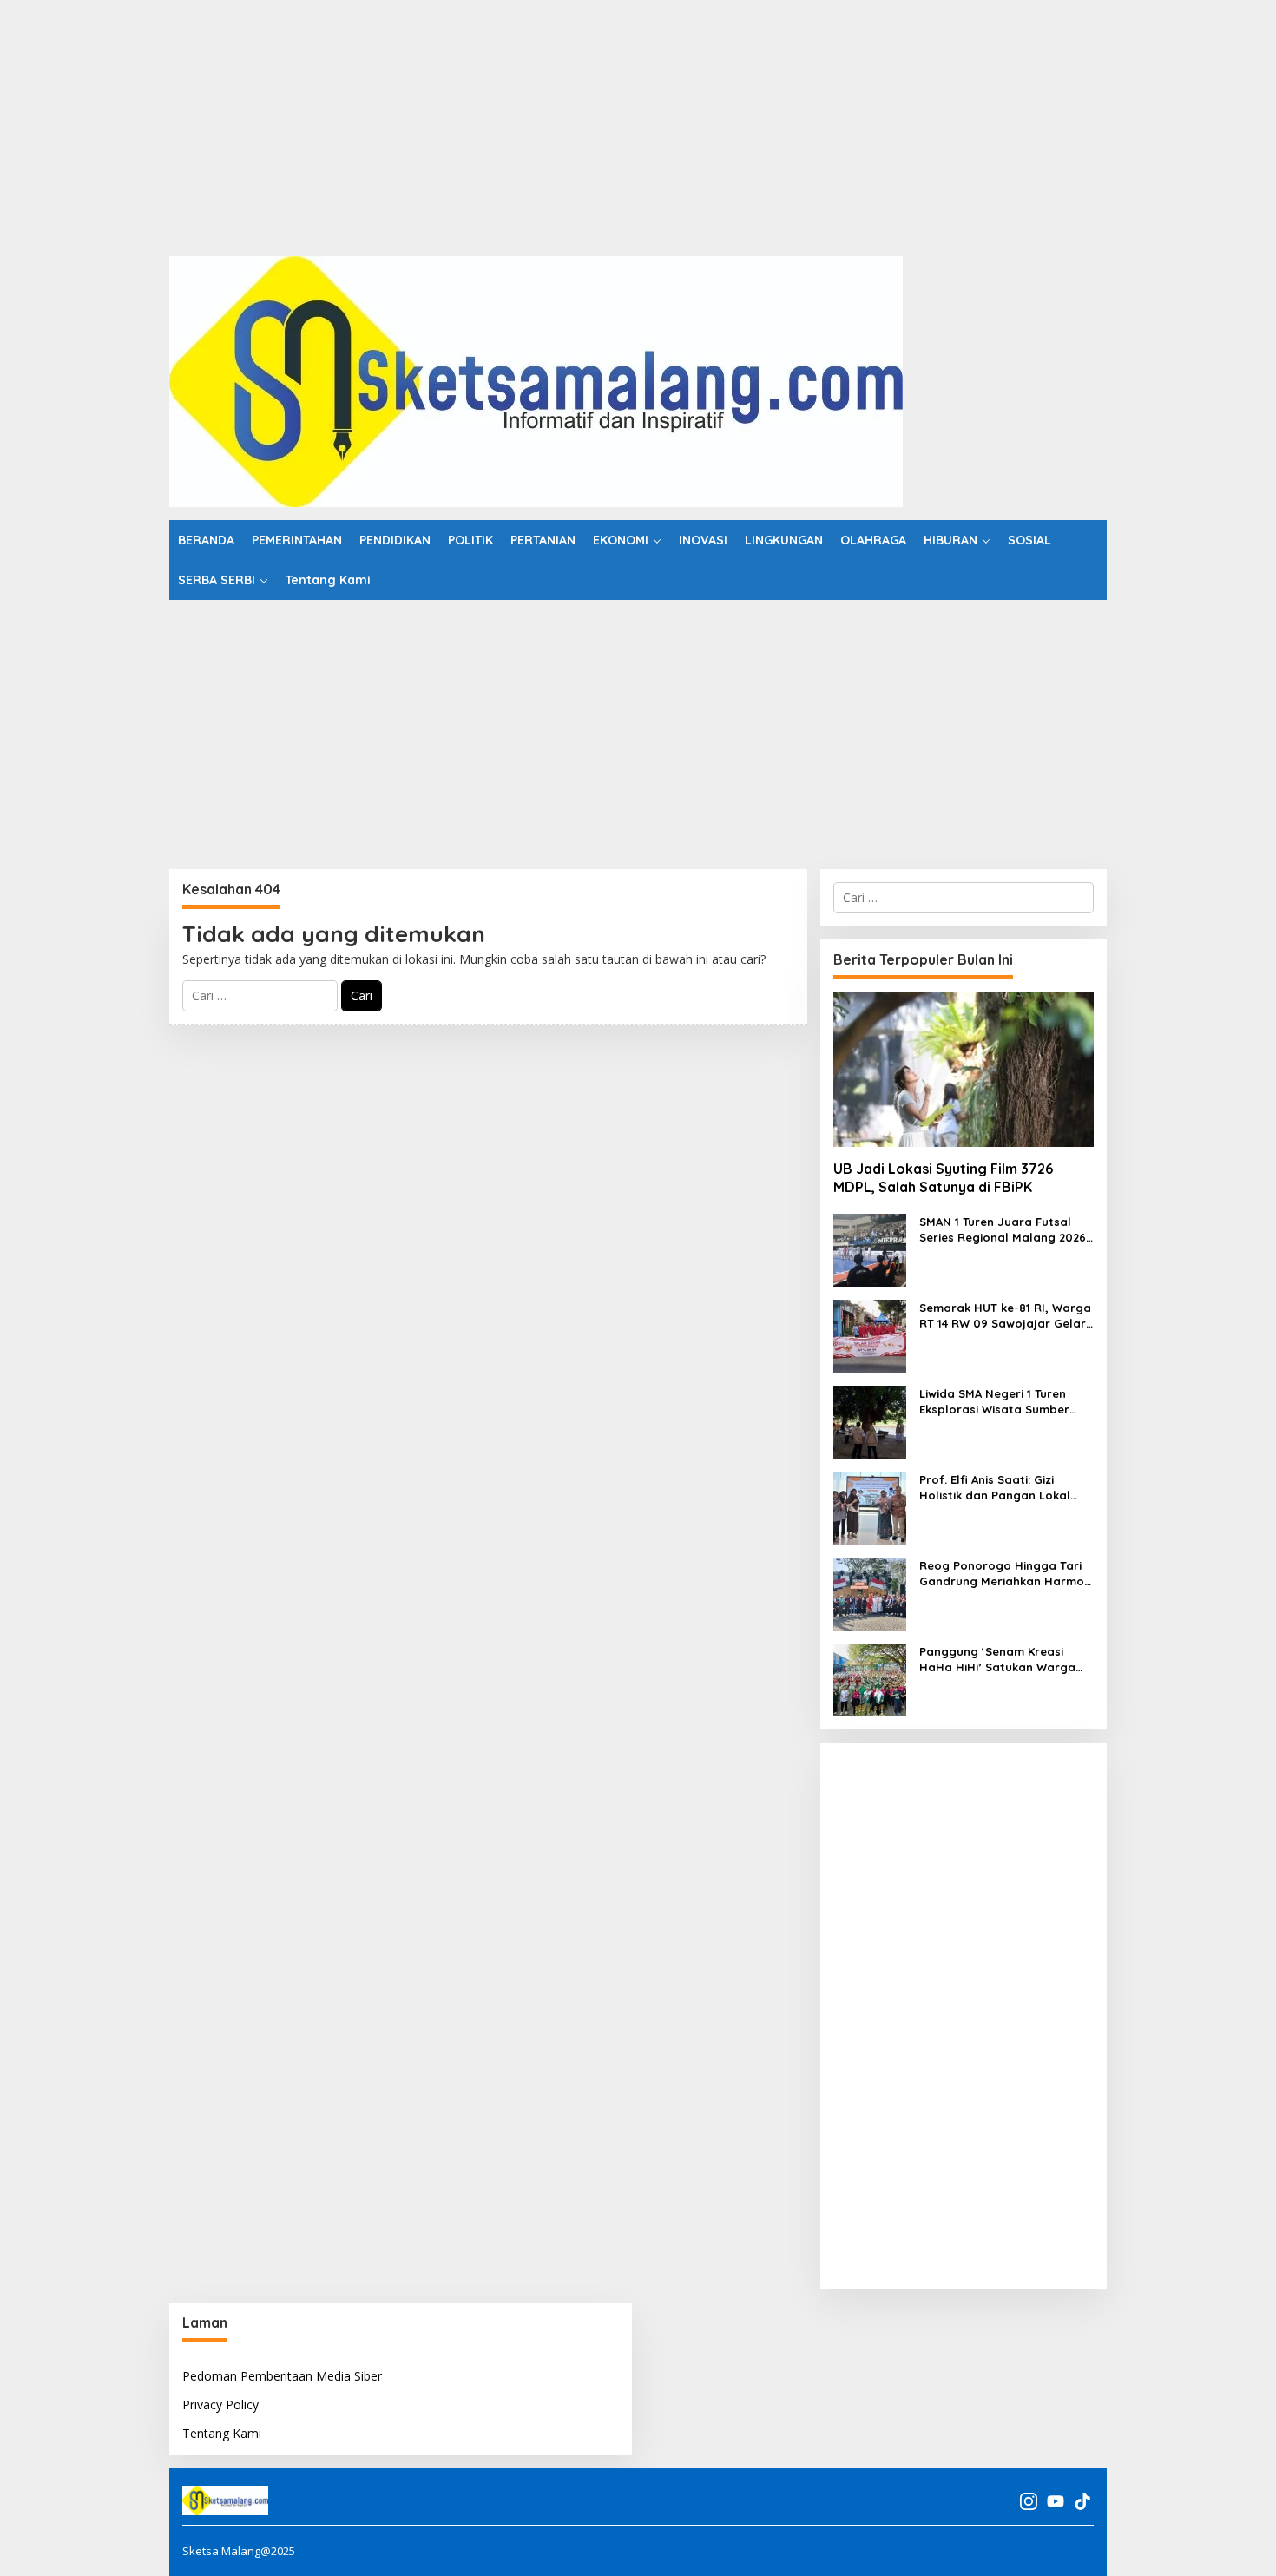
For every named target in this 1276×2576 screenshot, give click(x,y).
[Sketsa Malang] (536, 380)
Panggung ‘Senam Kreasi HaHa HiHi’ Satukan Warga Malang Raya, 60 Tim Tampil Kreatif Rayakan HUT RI (1001, 1660)
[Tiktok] (1082, 2501)
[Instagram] (1029, 2501)
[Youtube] (1056, 2501)
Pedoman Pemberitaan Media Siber (282, 2376)
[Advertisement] (521, 122)
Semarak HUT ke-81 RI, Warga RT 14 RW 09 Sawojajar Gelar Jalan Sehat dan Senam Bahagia (1005, 1316)
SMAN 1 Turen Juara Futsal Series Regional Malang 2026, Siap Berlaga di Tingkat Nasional (1004, 1230)
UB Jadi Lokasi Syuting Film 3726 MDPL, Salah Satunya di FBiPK (943, 1178)
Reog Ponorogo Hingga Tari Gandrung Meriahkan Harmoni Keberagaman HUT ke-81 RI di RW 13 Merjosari (1006, 1574)
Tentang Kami (222, 2433)
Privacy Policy (220, 2405)
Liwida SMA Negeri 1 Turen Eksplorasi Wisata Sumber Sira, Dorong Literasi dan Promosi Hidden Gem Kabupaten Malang (994, 1402)
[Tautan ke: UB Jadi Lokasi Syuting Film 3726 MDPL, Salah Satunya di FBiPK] (964, 1070)
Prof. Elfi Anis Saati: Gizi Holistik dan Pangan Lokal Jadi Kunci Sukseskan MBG (995, 1488)
